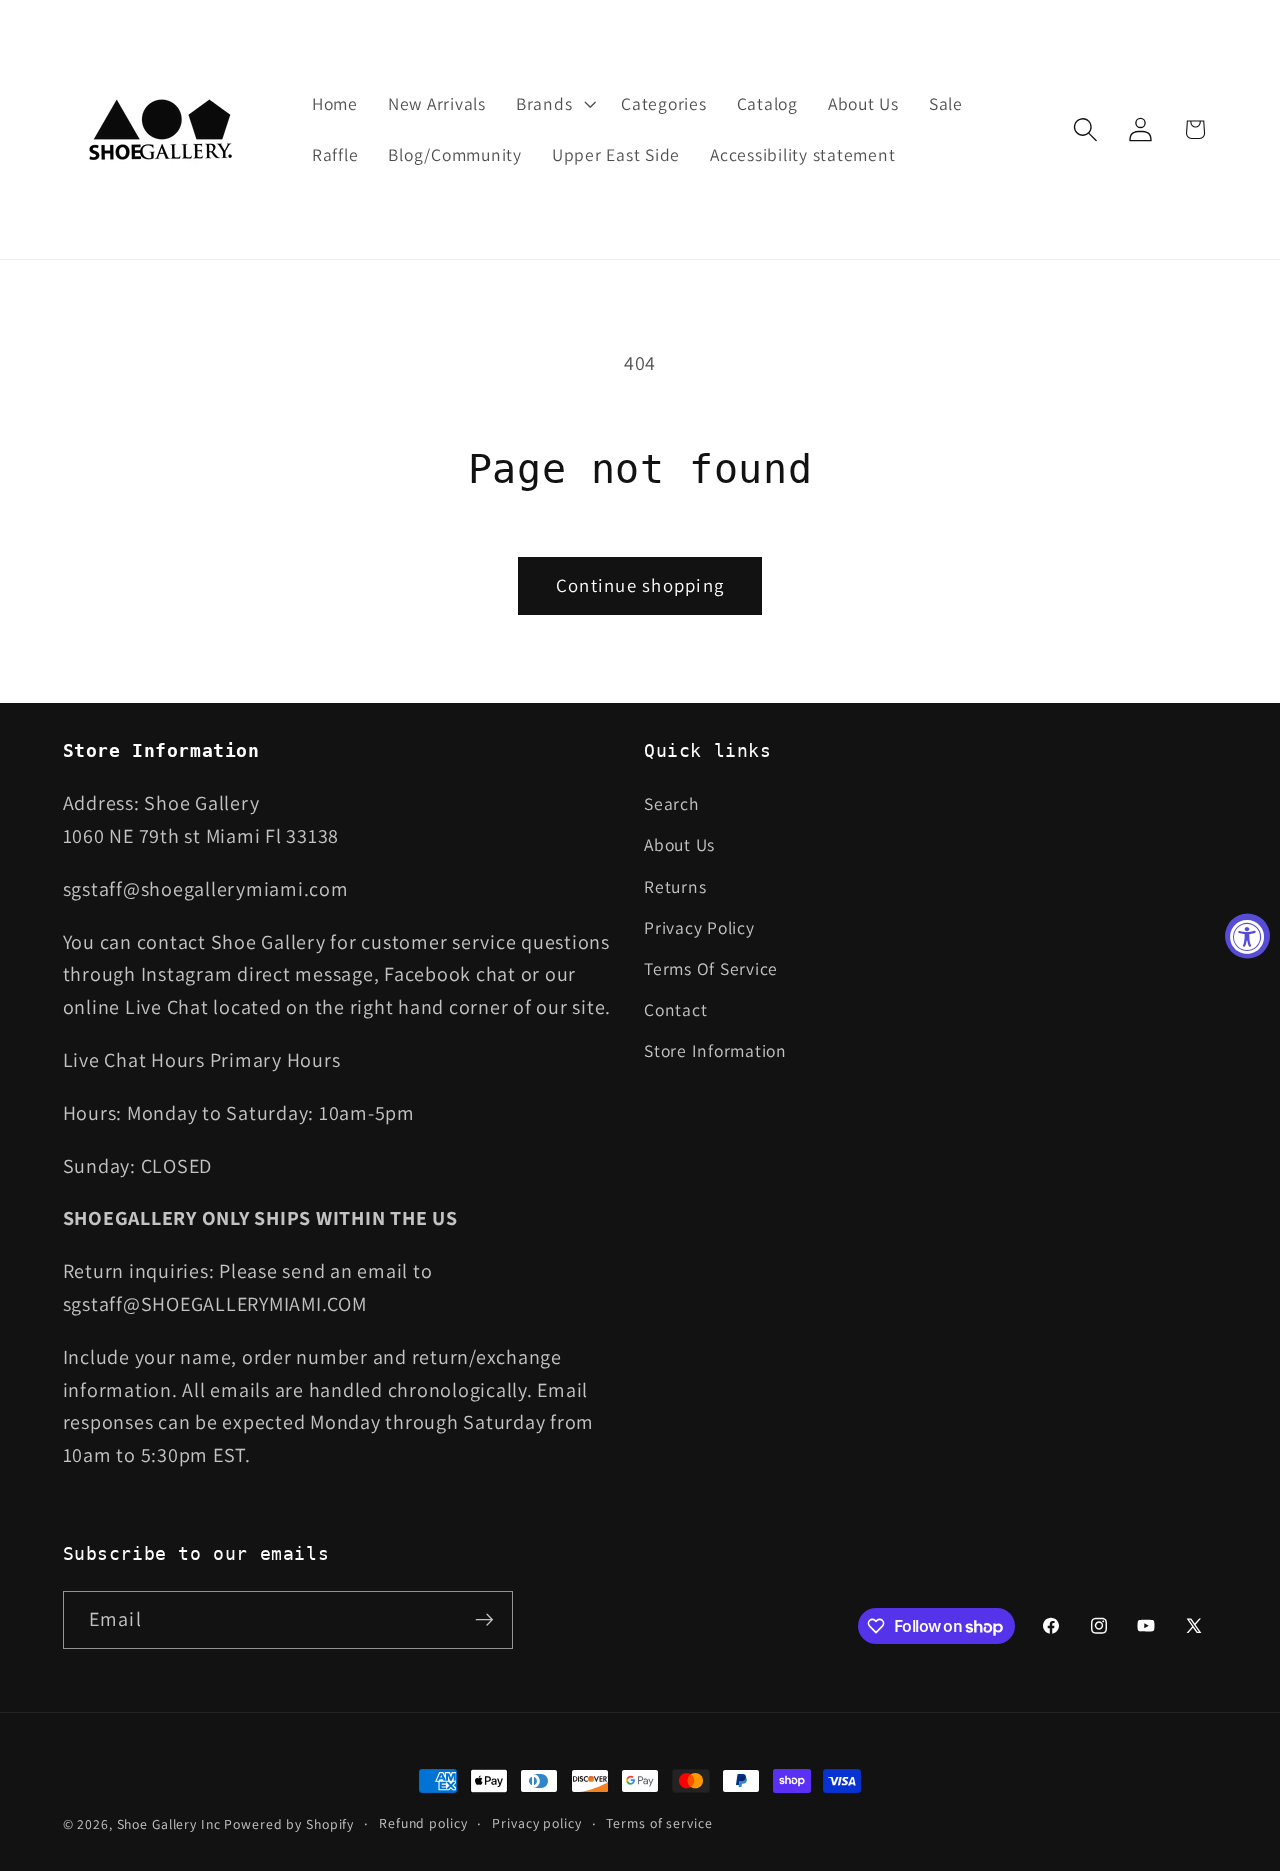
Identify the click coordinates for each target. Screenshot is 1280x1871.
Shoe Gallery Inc (169, 1824)
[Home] (162, 129)
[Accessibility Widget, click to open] (1247, 935)
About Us (679, 845)
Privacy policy (536, 1823)
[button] (553, 104)
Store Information (715, 1051)
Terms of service (659, 1823)
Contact (675, 1009)
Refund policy (423, 1823)
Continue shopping (640, 585)
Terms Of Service (711, 968)
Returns (675, 886)
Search (671, 803)
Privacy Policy (699, 927)
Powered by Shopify (289, 1824)
